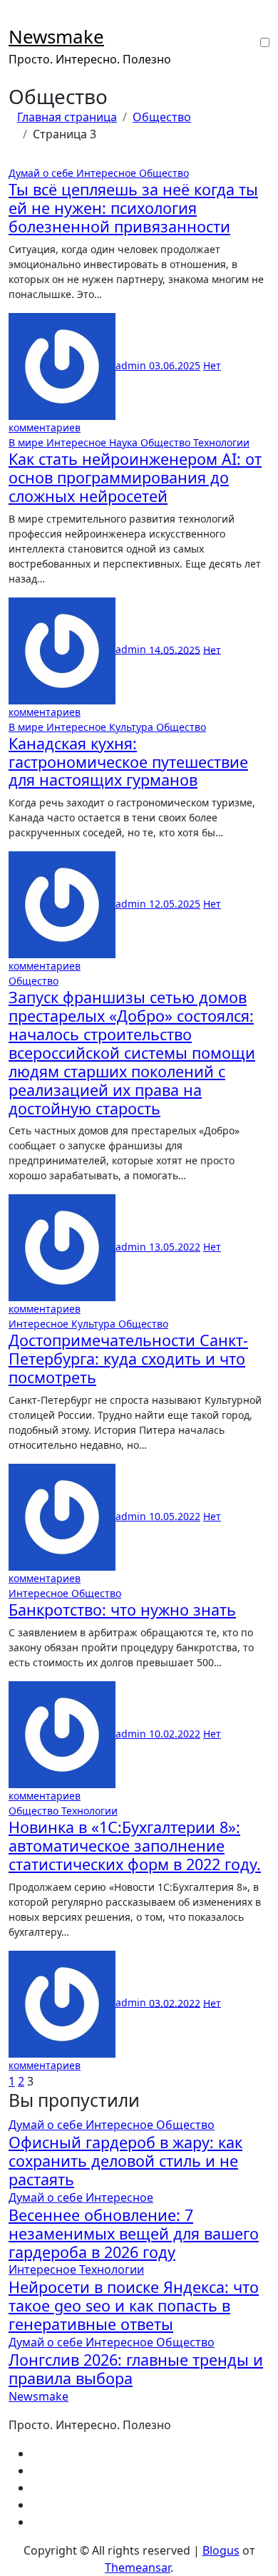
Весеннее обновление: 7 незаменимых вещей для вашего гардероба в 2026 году (134, 2233)
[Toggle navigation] (18, 19)
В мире (27, 442)
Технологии (221, 442)
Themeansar (138, 2567)
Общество (164, 173)
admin (132, 365)
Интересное (108, 173)
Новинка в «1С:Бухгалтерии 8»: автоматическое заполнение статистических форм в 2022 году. (135, 1846)
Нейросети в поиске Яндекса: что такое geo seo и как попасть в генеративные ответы (134, 2305)
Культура (133, 727)
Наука (125, 442)
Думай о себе (42, 173)
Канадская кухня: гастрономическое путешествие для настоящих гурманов (128, 762)
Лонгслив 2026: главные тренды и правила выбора (136, 2369)
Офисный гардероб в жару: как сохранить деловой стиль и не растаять (125, 2161)
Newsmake (56, 36)
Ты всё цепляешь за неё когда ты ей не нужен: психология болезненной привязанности (133, 208)
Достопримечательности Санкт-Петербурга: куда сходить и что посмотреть (128, 1359)
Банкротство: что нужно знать (122, 1610)
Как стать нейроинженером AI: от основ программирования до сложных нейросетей (135, 477)
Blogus (221, 2550)
